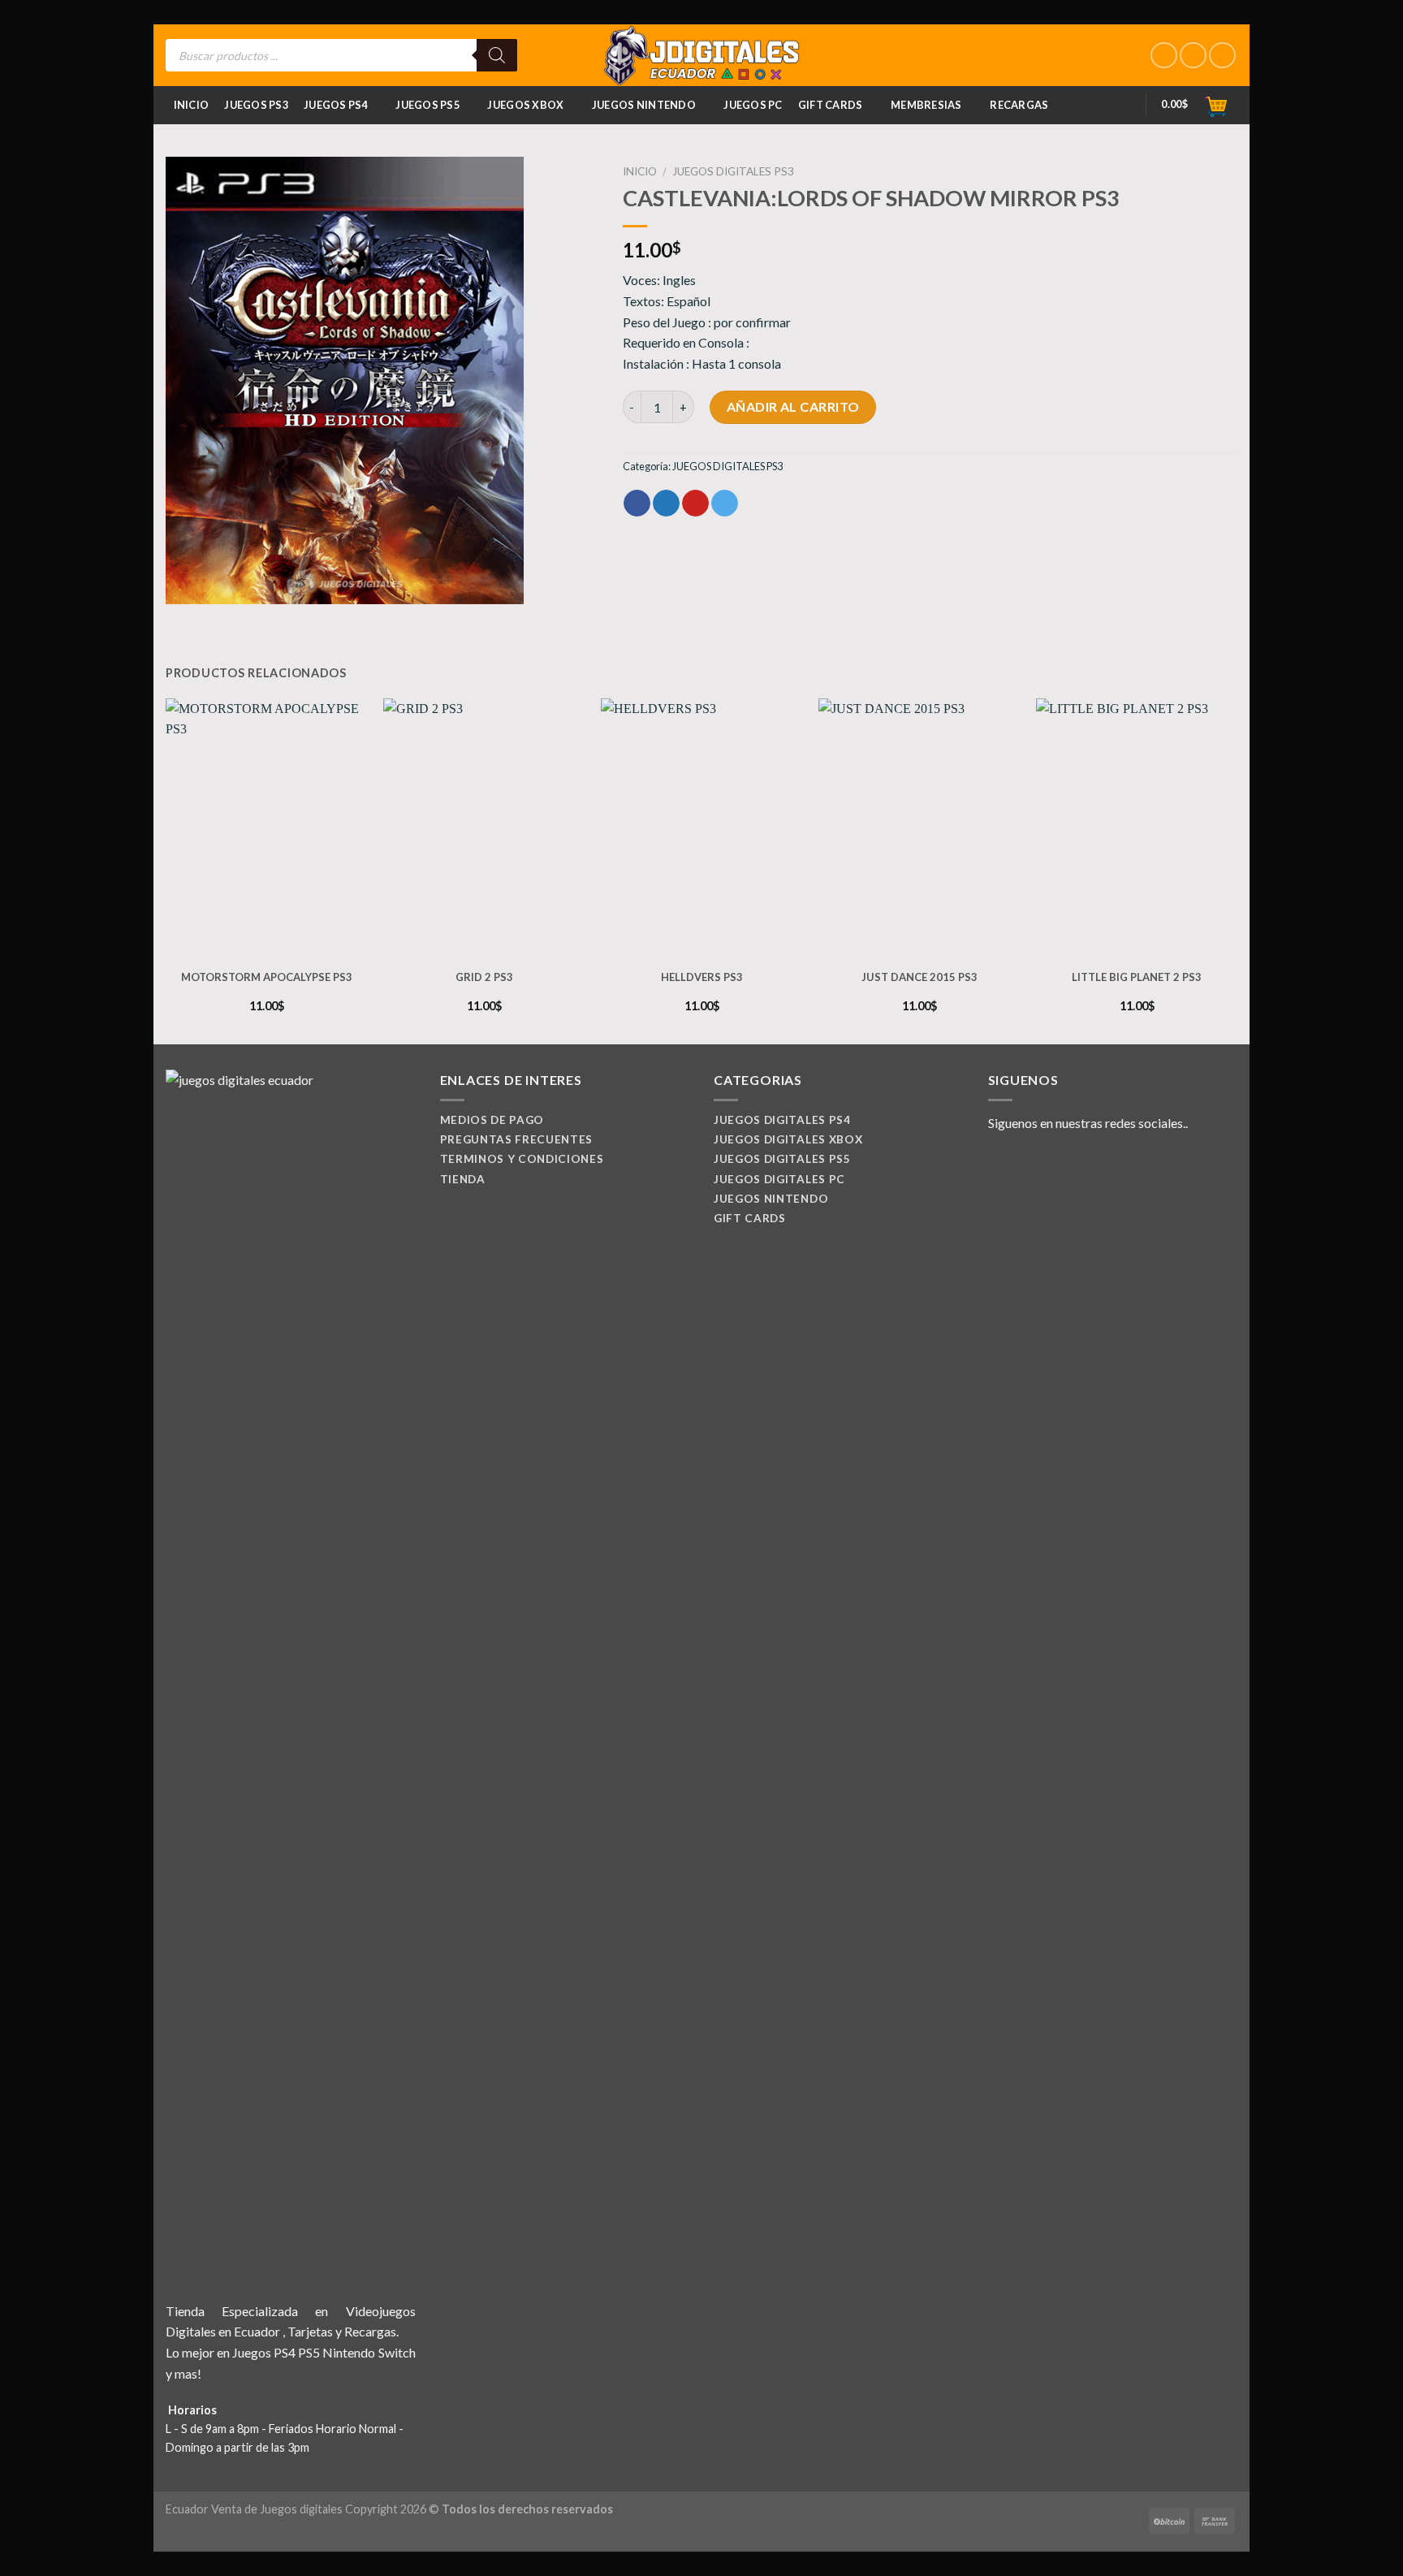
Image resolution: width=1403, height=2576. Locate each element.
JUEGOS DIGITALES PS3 (733, 171)
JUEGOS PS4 (336, 105)
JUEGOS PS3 (256, 105)
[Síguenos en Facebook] (1164, 56)
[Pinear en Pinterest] (695, 504)
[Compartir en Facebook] (637, 504)
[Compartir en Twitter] (666, 504)
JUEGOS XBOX (525, 105)
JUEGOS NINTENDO (644, 105)
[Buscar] (497, 55)
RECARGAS (1019, 105)
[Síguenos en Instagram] (1193, 56)
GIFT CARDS (831, 105)
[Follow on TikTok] (1222, 56)
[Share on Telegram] (725, 504)
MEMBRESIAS (926, 105)
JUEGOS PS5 (427, 105)
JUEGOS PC (753, 105)
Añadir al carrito (793, 406)
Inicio (192, 105)
